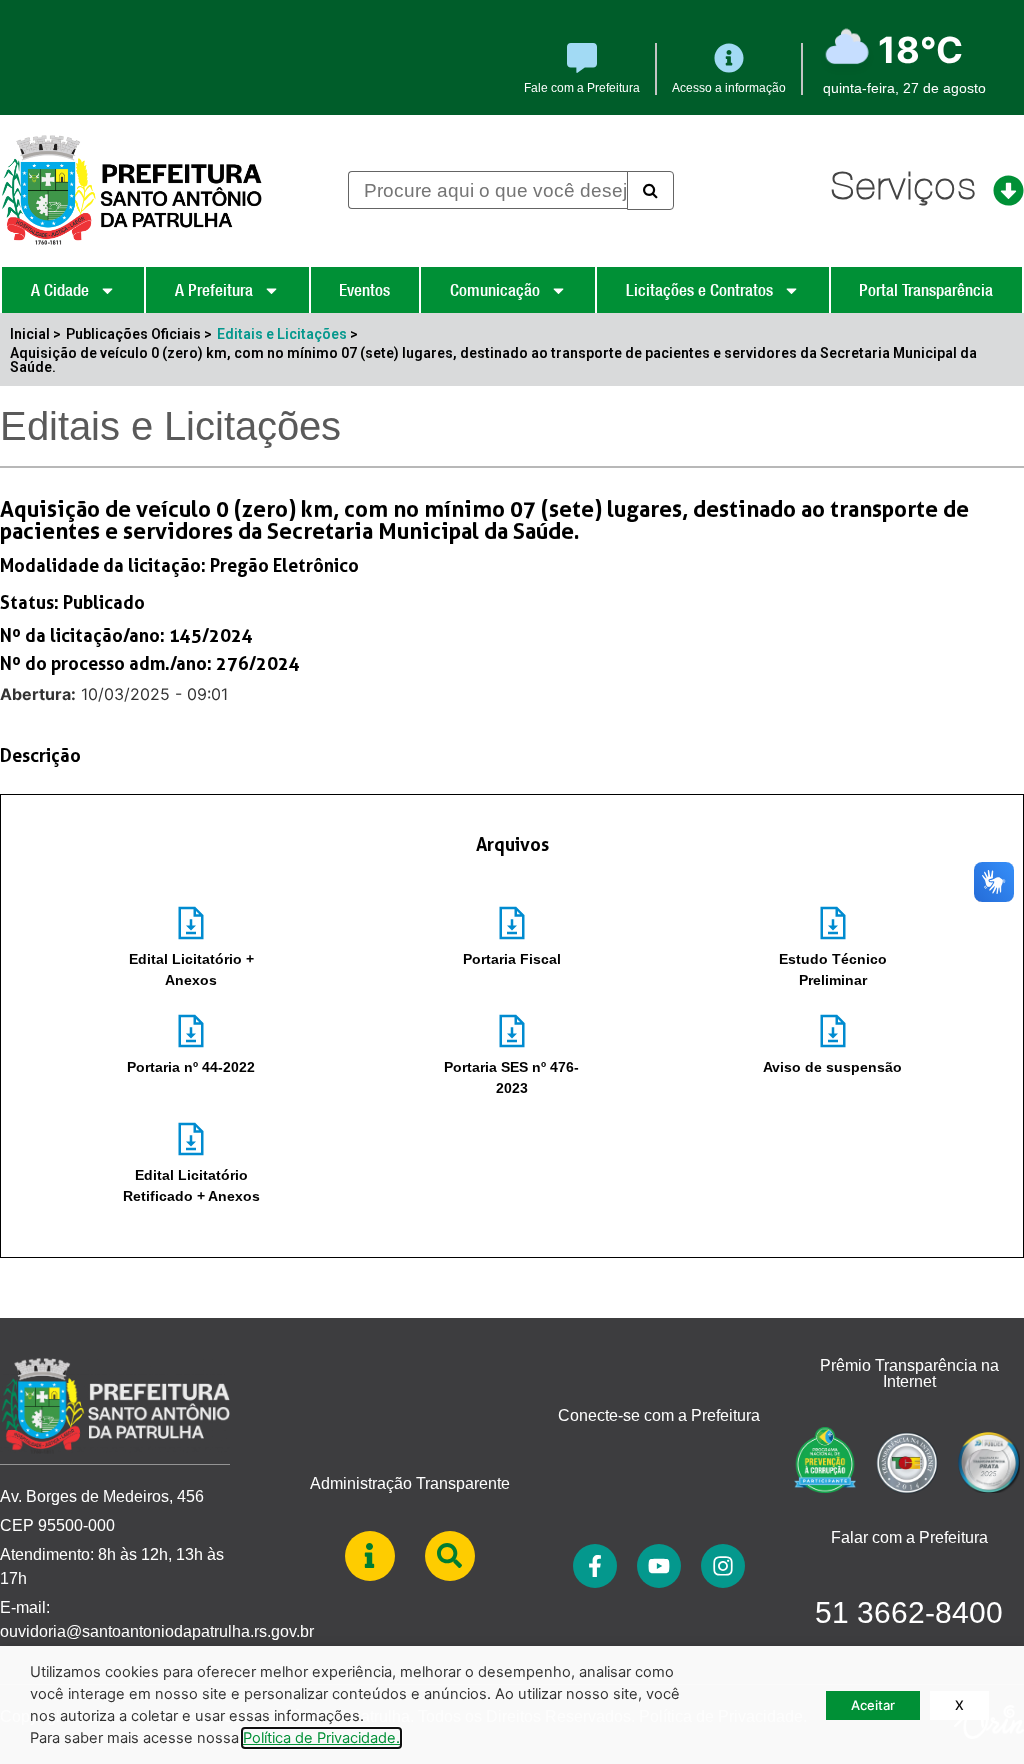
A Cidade (60, 290)
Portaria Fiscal (512, 959)
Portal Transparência (926, 290)
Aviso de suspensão (832, 1067)
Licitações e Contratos (699, 290)
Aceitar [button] (873, 1705)
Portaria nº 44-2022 (191, 1067)
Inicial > (35, 334)
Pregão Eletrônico (284, 565)
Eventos (364, 290)
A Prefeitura (214, 290)
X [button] (959, 1705)
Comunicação (495, 290)
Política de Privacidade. (321, 1738)
